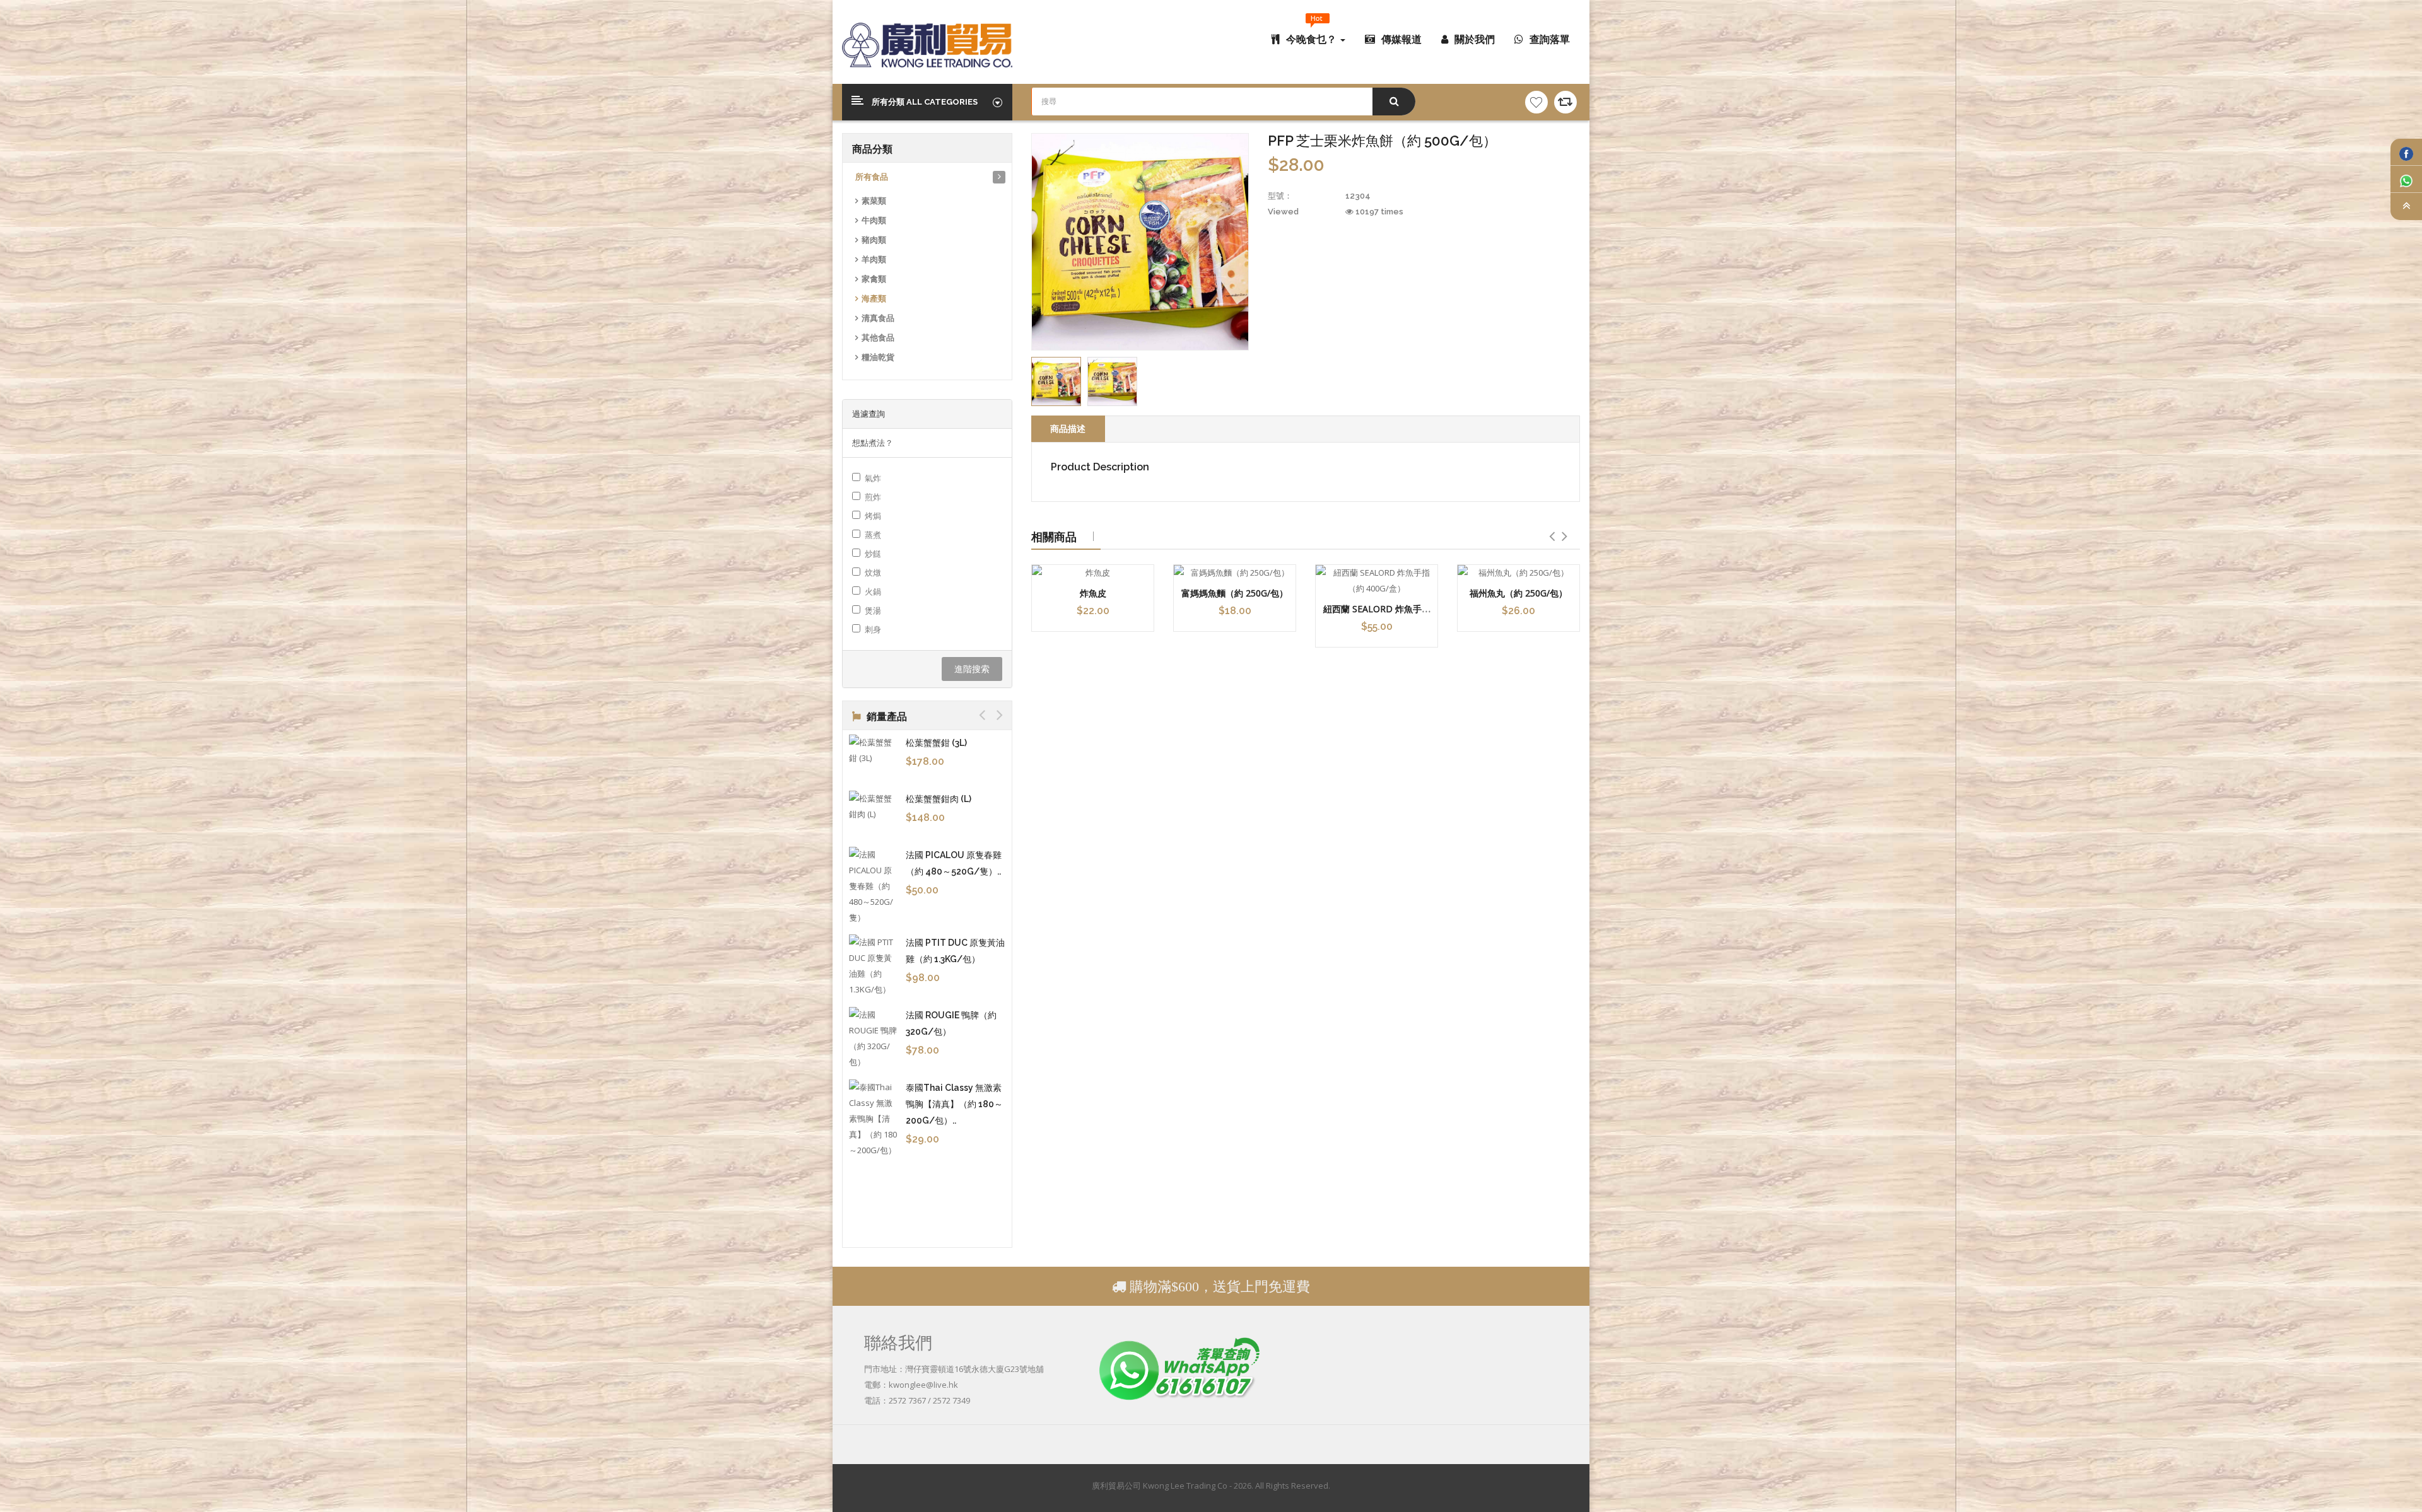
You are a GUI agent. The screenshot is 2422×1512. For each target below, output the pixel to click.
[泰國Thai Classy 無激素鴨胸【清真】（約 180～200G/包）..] (874, 1119)
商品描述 (1068, 428)
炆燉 (873, 573)
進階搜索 (972, 669)
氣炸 (873, 478)
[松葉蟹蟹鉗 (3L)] (874, 750)
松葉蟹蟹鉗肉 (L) (939, 799)
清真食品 (878, 318)
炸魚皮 (1093, 593)
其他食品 (878, 338)
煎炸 (873, 497)
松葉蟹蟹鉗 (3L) (936, 743)
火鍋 (873, 591)
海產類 (874, 299)
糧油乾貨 (878, 357)
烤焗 (873, 516)
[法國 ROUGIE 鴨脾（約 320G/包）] (874, 1038)
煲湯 (873, 610)
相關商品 (1054, 537)
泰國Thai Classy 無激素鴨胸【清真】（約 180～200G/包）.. (954, 1104)
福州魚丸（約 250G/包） (1518, 593)
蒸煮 (873, 535)
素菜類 (874, 201)
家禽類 (874, 279)
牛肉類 (874, 220)
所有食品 (872, 177)
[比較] (1565, 102)
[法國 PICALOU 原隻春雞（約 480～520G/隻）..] (874, 886)
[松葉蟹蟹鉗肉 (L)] (874, 806)
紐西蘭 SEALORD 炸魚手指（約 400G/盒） (1377, 615)
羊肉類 (874, 259)
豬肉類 (874, 240)
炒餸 (873, 554)
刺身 (873, 629)
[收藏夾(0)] (1536, 102)
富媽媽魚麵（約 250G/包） (1235, 593)
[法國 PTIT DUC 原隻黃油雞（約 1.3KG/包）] (874, 966)
